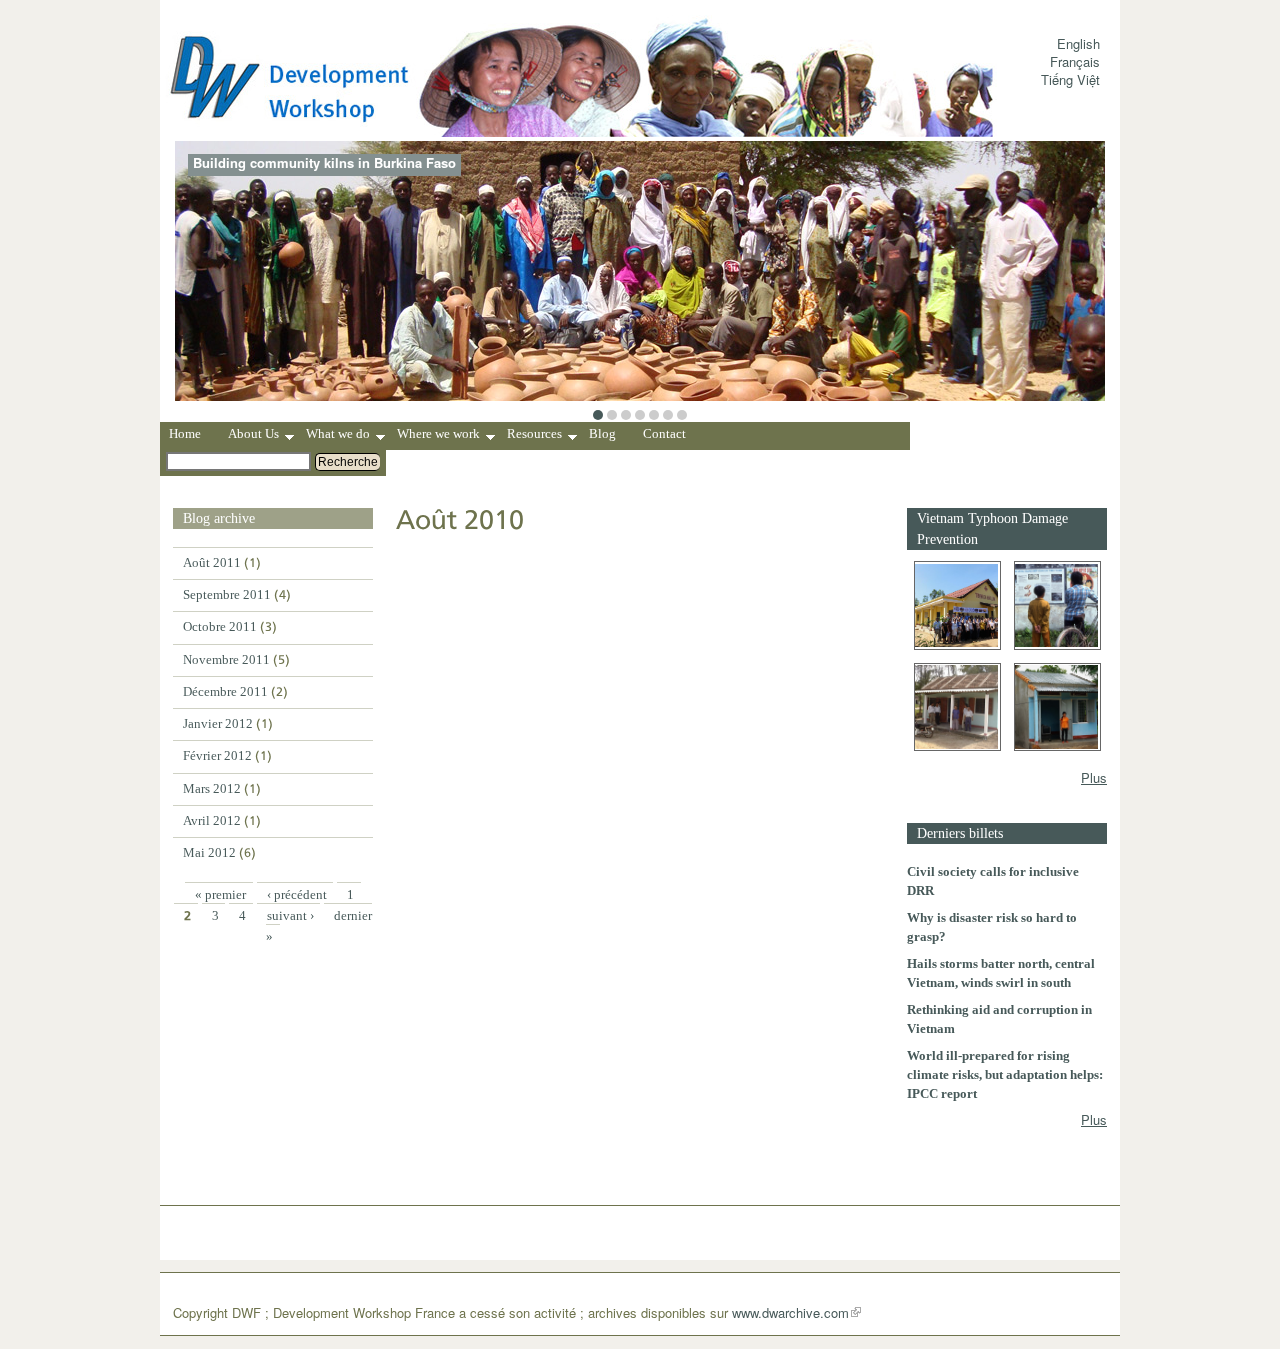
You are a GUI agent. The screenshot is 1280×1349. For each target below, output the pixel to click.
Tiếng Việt (1070, 79)
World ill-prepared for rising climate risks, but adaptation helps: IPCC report (1005, 1074)
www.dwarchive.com (790, 1312)
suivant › (290, 915)
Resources (534, 436)
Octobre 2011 (220, 626)
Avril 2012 (212, 820)
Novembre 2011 (226, 659)
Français (1075, 61)
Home (185, 433)
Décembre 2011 (225, 691)
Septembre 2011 (227, 594)
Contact (664, 433)
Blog (602, 433)
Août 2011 (212, 562)
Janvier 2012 (218, 723)
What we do (338, 436)
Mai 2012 (209, 852)
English (1078, 43)
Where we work (438, 436)
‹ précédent (297, 894)
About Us (253, 436)
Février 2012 (217, 755)
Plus (1094, 777)
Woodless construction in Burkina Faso (315, 163)
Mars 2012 (212, 788)
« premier (220, 894)
